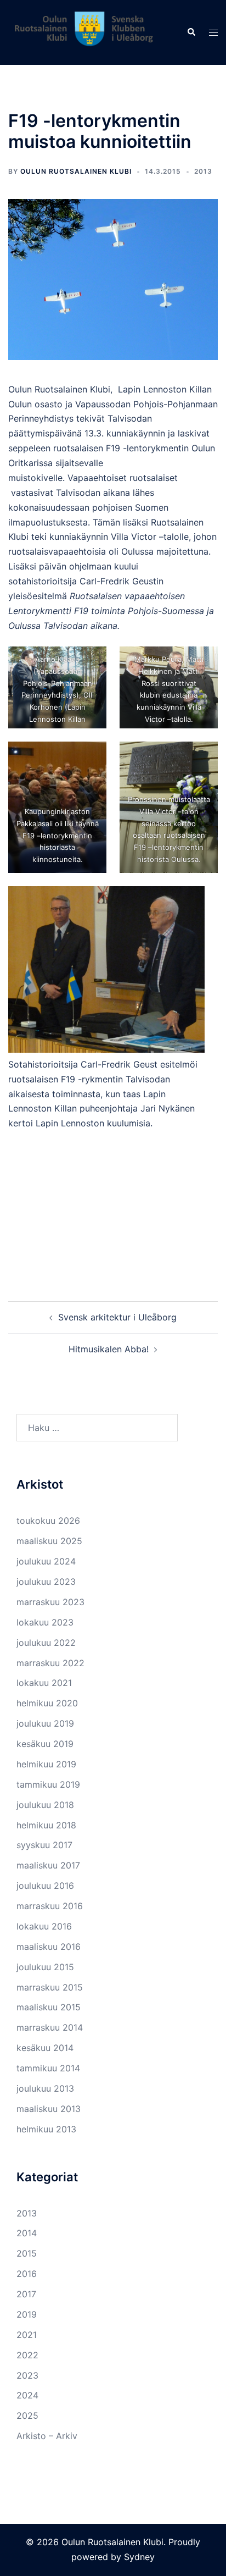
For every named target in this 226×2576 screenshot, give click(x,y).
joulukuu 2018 (45, 1805)
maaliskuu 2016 (49, 1947)
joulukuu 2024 (46, 1561)
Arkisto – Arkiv (47, 2436)
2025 (27, 2415)
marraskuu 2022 (50, 1663)
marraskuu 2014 (50, 2027)
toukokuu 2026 (48, 1521)
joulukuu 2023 (46, 1582)
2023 (27, 2375)
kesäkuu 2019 (45, 1744)
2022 (27, 2355)
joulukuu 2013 (45, 2088)
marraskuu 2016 (50, 1906)
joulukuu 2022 (46, 1643)
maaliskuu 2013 (49, 2109)
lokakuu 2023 (45, 1622)
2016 (27, 2274)
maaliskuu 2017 (48, 1865)
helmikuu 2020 (47, 1703)
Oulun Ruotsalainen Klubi (76, 171)
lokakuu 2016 (44, 1926)
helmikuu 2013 (46, 2129)
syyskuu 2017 (44, 1845)
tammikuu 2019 (48, 1784)
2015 (27, 2253)
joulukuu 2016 (45, 1886)
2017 (26, 2294)
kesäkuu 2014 (45, 2048)
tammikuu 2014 (48, 2068)
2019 (27, 2314)
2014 (27, 2233)
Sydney (139, 2557)
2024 (27, 2395)
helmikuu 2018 (46, 1825)
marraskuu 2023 (50, 1602)
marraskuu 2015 (50, 1987)
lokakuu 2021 (44, 1683)
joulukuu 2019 (45, 1723)
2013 (203, 171)
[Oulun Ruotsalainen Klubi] (89, 31)
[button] (191, 32)
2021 (27, 2335)
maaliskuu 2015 (49, 2007)
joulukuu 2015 (45, 1967)
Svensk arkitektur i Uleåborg (117, 1317)
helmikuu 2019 (46, 1764)
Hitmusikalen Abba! (109, 1349)
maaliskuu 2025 (49, 1541)
